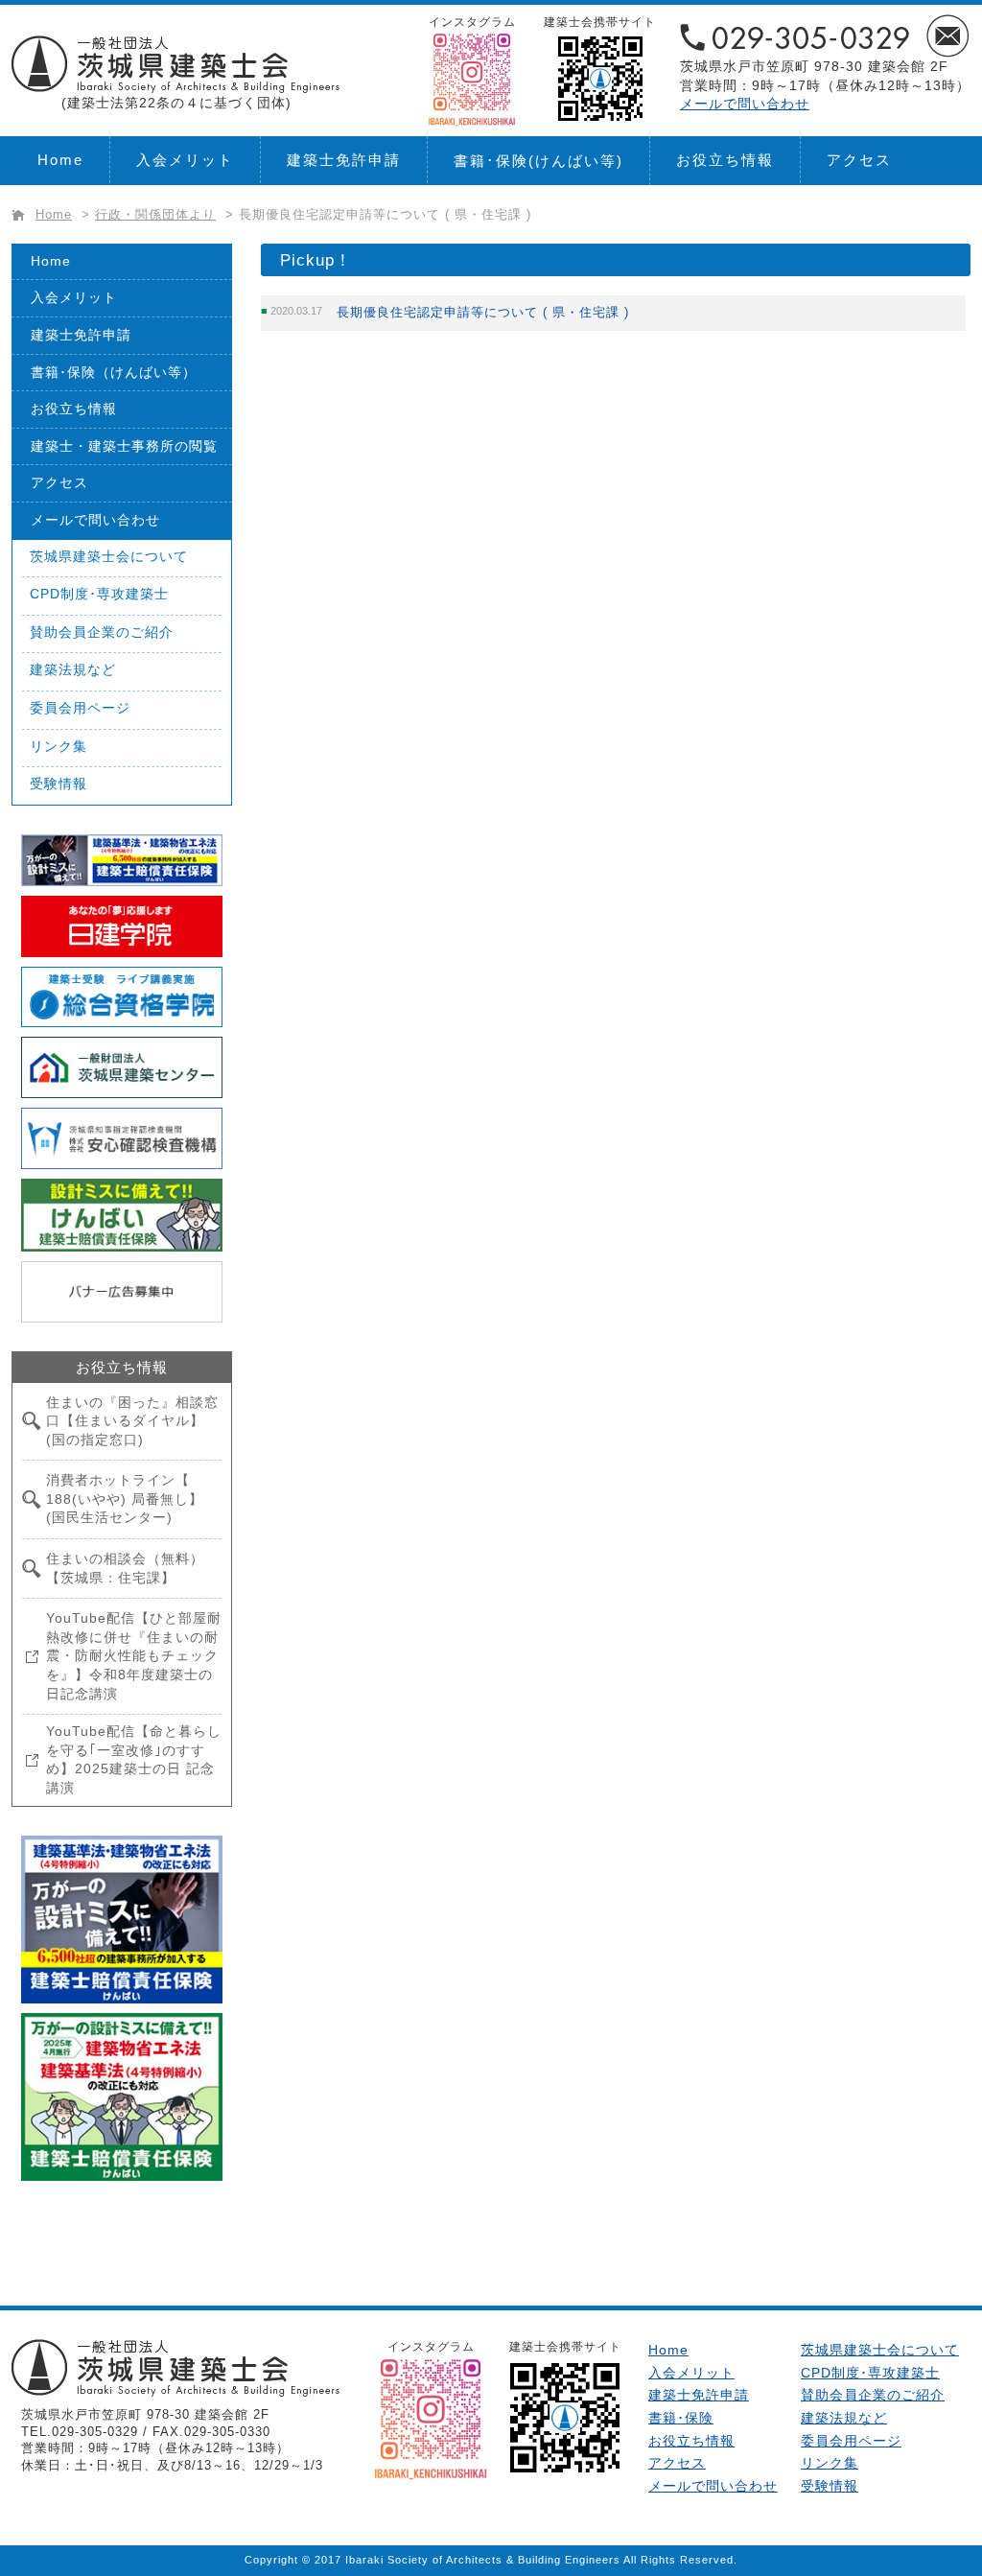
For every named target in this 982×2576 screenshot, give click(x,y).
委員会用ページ (80, 708)
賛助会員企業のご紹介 (102, 632)
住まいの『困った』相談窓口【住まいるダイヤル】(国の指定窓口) (132, 1421)
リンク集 (58, 746)
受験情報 (58, 784)
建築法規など (73, 669)
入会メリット (185, 160)
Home (60, 160)
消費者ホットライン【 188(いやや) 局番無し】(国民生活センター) (125, 1499)
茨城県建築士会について (109, 556)
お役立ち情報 (725, 160)
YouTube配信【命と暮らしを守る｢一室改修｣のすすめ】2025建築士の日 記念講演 (134, 1759)
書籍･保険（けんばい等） (114, 372)
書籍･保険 (538, 161)
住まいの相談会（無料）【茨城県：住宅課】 (125, 1568)
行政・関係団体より (155, 215)
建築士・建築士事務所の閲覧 (124, 446)
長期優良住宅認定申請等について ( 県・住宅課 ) (483, 312)
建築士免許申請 (344, 160)
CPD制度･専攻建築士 (99, 594)
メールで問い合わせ (745, 104)
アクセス (859, 160)
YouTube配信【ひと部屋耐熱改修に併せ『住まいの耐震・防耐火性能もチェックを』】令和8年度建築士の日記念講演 (134, 1655)
